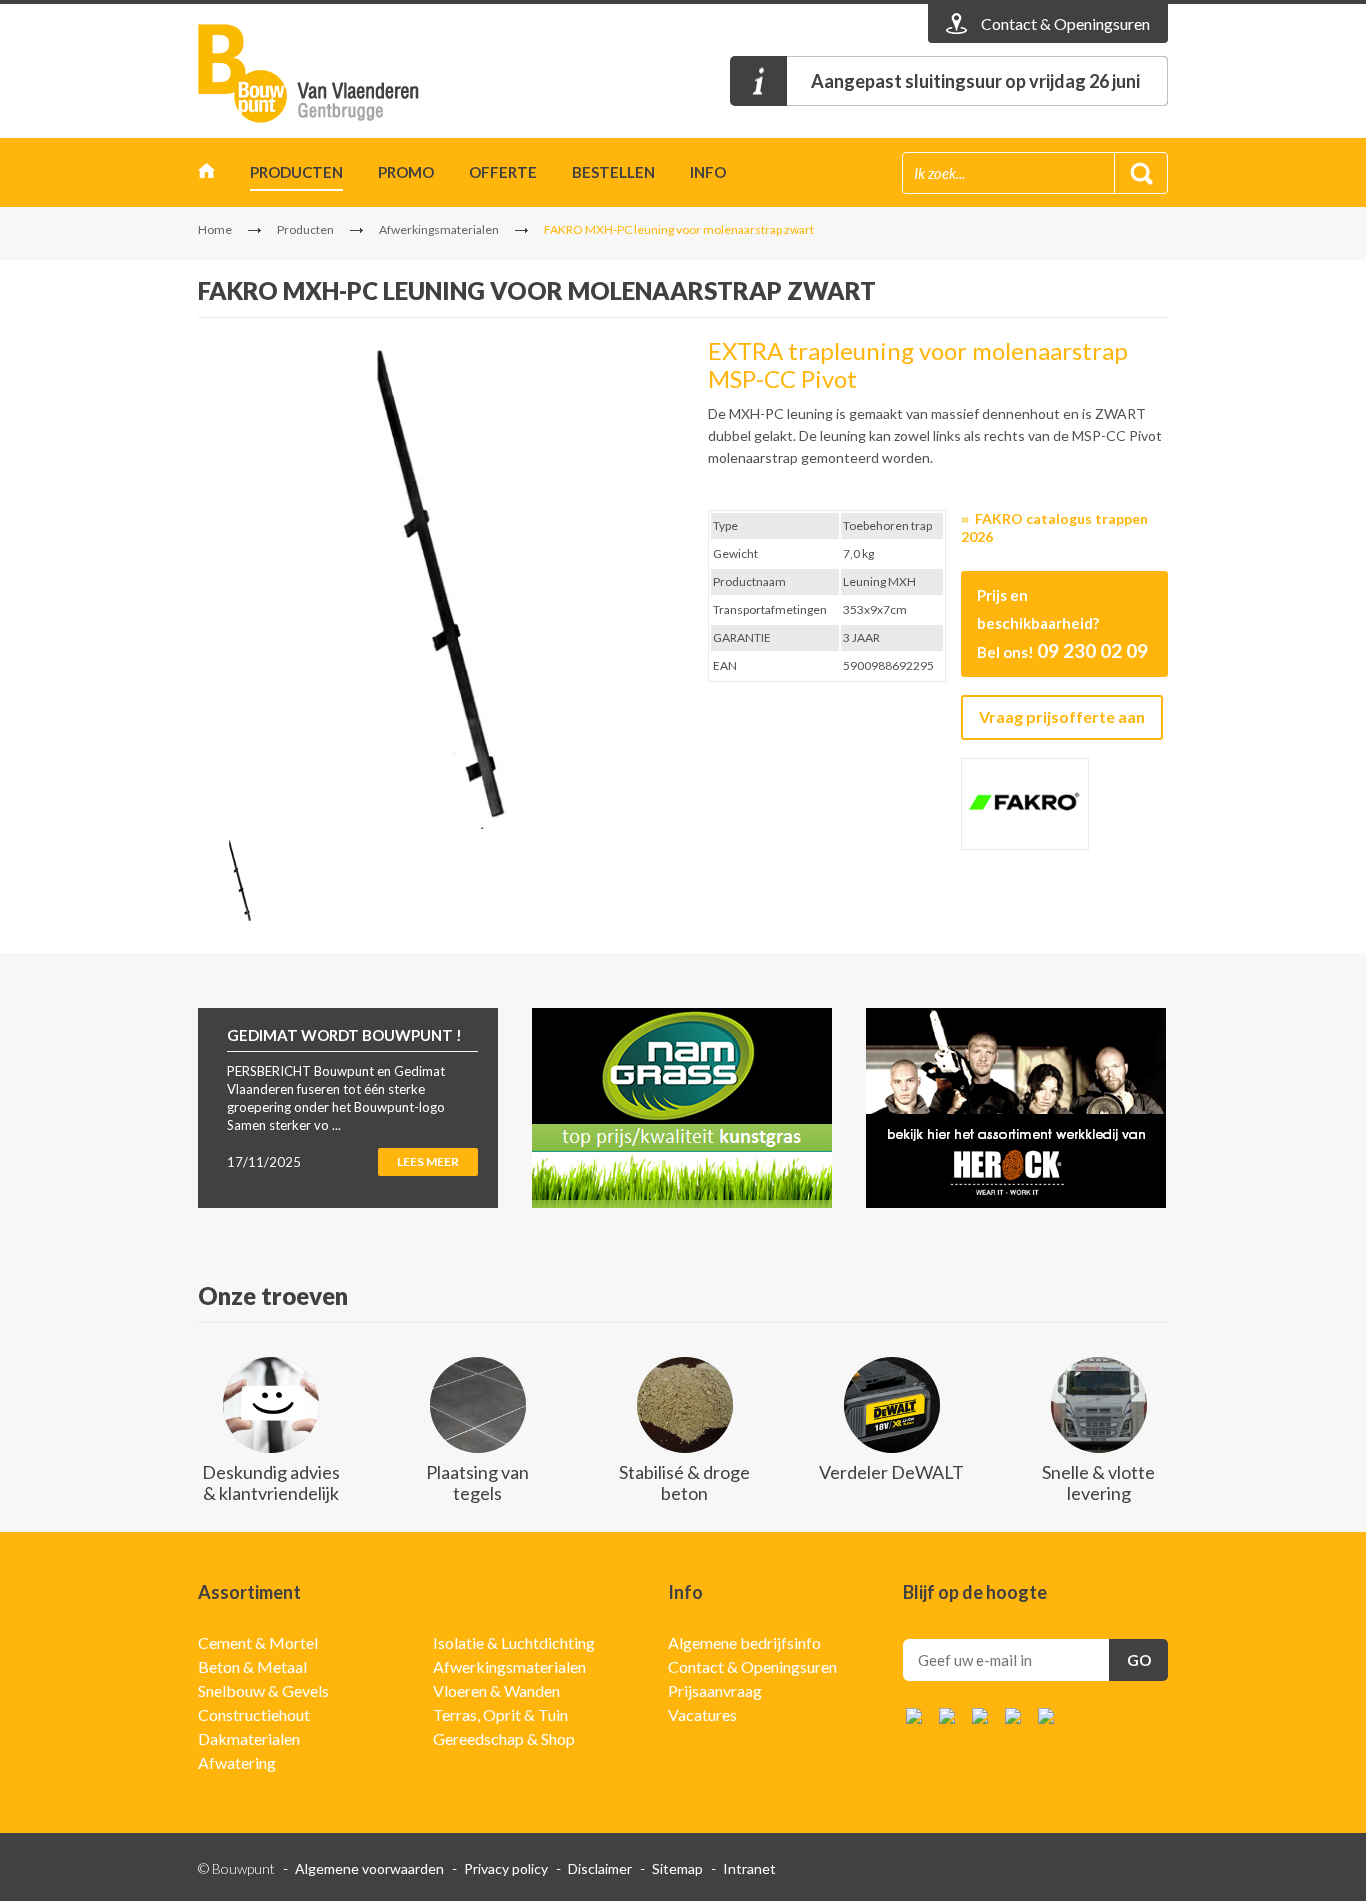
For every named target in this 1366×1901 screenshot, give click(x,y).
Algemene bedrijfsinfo (744, 1642)
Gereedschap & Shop (504, 1738)
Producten (296, 172)
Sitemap (677, 1868)
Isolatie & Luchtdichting (514, 1642)
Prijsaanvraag (715, 1690)
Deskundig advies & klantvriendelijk (271, 1482)
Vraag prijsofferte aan (1062, 716)
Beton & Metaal (252, 1666)
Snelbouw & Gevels (263, 1690)
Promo (406, 172)
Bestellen (613, 172)
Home (206, 175)
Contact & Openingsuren (752, 1666)
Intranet (749, 1868)
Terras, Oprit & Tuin (500, 1714)
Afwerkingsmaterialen (439, 229)
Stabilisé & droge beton (684, 1482)
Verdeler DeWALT (891, 1472)
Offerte (503, 172)
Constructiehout (254, 1714)
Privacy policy (506, 1868)
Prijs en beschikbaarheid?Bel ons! (1062, 624)
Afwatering (237, 1762)
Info (708, 172)
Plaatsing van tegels (477, 1482)
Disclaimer (600, 1868)
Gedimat (313, 73)
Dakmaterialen (249, 1738)
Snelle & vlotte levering (1098, 1482)
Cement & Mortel (258, 1642)
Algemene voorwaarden (369, 1868)
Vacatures (702, 1714)
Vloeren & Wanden (496, 1690)
